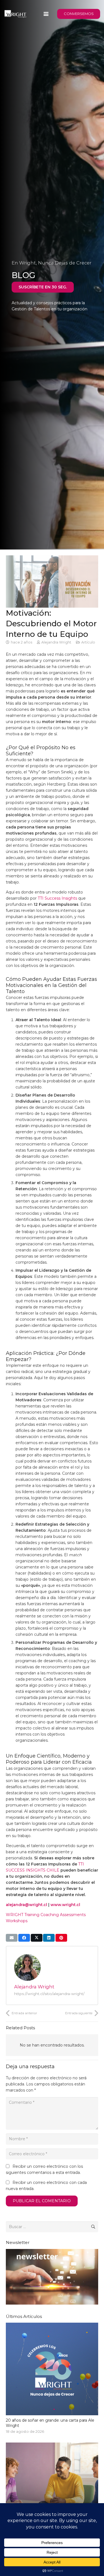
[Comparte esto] (24, 1938)
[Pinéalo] (61, 1938)
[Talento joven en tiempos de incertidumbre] (52, 2496)
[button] (46, 14)
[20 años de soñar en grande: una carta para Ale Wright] (52, 2379)
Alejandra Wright (56, 642)
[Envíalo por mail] (12, 1938)
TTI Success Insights (57, 898)
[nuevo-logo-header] (15, 14)
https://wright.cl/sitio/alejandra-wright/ (49, 1994)
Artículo (88, 642)
